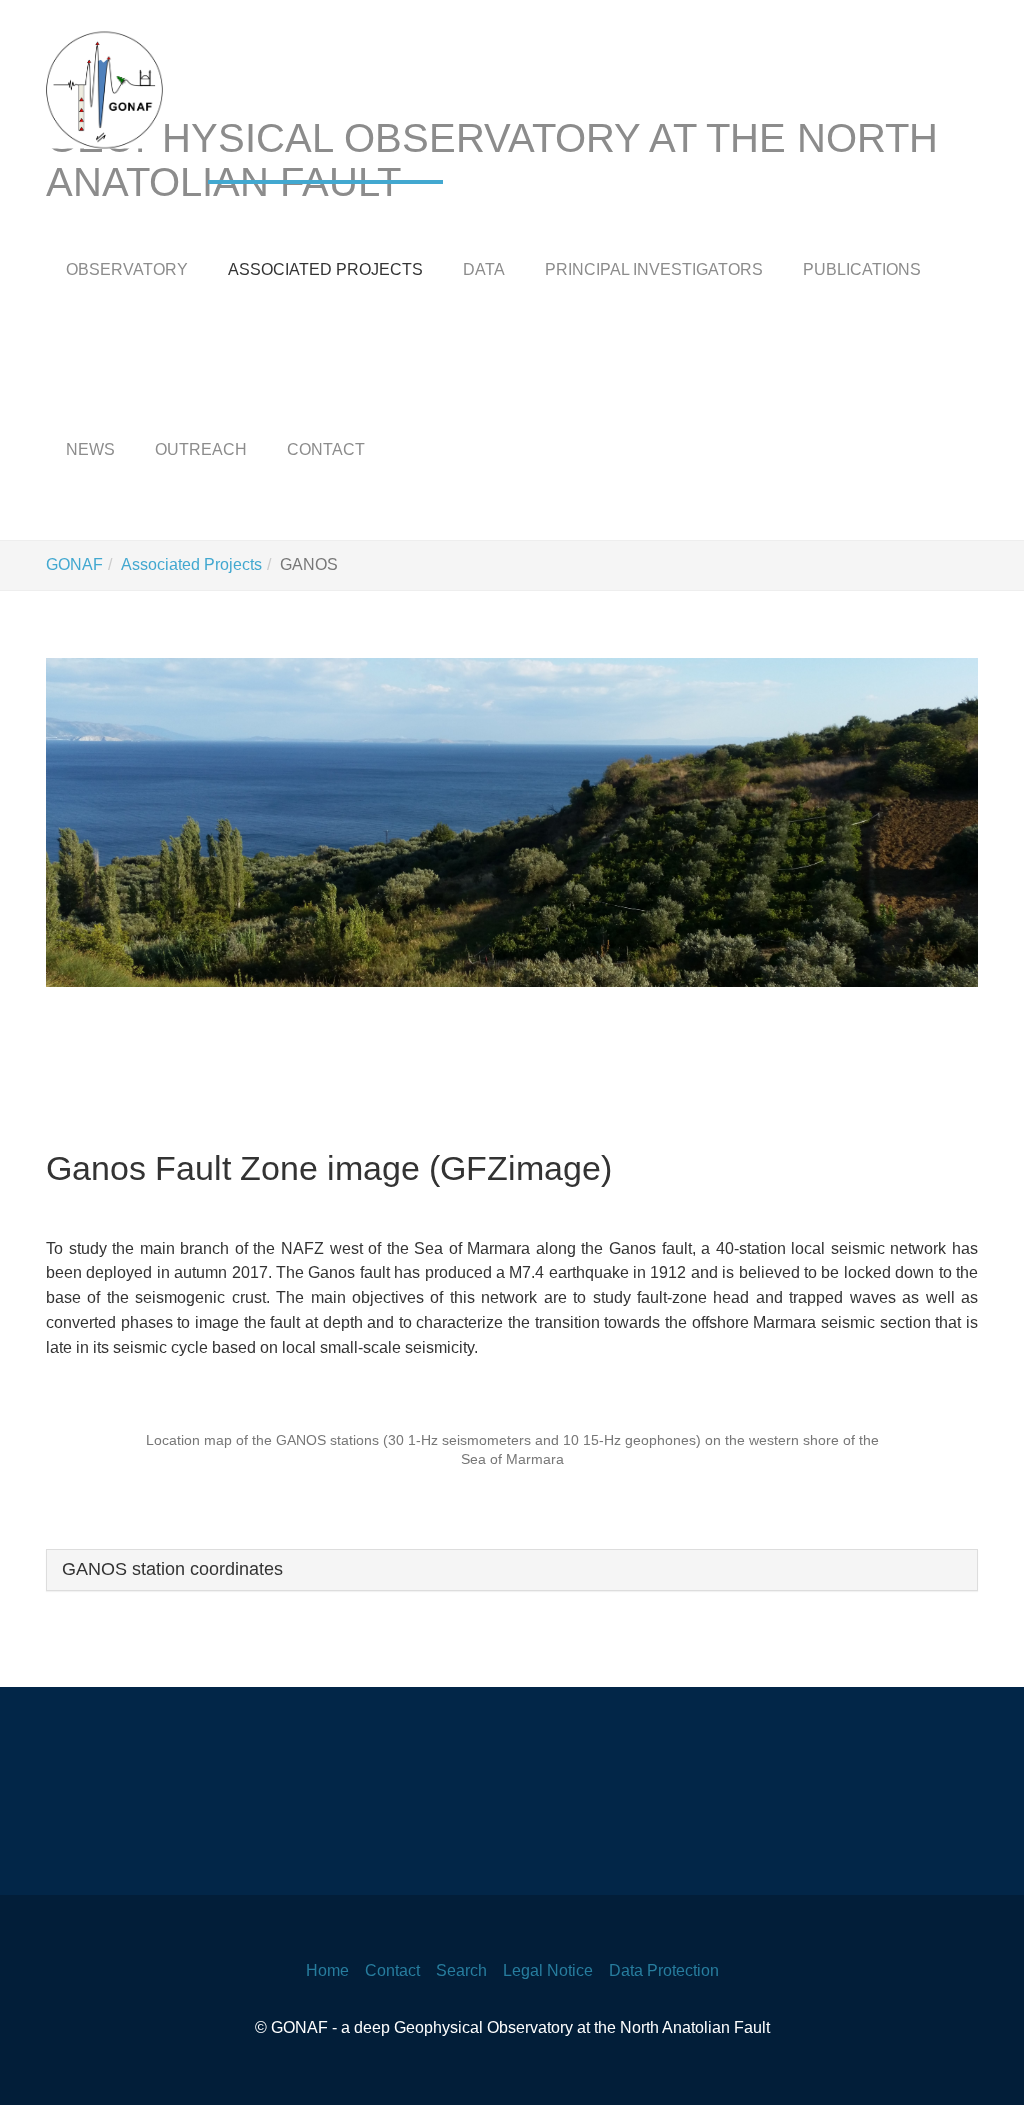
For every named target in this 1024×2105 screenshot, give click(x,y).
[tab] (512, 1570)
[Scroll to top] (980, 2061)
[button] (82, 823)
